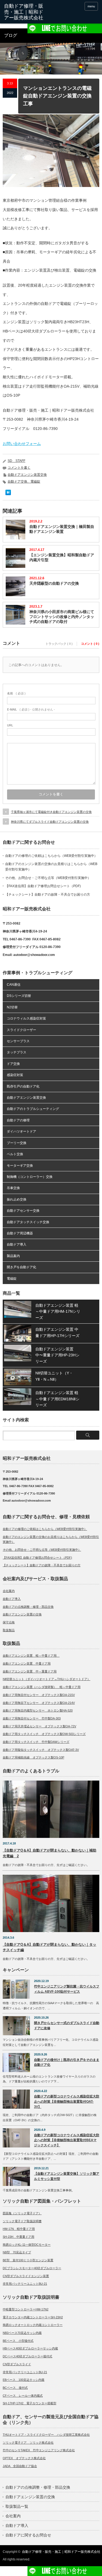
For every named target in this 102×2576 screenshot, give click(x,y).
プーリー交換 (17, 1143)
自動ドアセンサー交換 (23, 1211)
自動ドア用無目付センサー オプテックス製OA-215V (39, 1695)
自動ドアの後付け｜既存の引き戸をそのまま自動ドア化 (67, 2062)
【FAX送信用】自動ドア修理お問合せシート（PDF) (43, 886)
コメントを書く (19, 468)
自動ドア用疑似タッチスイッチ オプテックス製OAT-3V (41, 1750)
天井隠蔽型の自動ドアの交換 (54, 583)
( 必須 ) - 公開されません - (31, 709)
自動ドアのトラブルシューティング (33, 1109)
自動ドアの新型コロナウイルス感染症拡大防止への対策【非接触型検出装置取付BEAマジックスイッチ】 (67, 2140)
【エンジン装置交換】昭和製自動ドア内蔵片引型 (62, 557)
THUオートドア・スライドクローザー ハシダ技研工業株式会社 (46, 2435)
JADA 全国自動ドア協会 (20, 2466)
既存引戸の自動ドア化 (23, 1086)
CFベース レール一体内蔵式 (23, 2396)
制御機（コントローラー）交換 (30, 1177)
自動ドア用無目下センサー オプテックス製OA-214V (39, 1703)
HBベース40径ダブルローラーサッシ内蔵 (30, 2348)
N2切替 (12, 1007)
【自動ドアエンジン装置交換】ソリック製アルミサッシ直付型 (67, 2176)
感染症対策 (15, 1075)
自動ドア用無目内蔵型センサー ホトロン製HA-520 (38, 1710)
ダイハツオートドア (21, 1131)
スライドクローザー (21, 1030)
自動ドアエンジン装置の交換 (22, 1614)
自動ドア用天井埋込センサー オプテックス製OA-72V (39, 1726)
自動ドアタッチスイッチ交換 (28, 1222)
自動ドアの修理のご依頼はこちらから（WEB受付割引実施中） (51, 856)
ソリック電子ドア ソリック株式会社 (28, 2443)
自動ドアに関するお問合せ (28, 2535)
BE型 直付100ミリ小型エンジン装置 (28, 2260)
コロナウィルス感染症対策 (26, 1018)
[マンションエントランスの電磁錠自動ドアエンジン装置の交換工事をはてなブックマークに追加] (8, 494)
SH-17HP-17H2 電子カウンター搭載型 (30, 2403)
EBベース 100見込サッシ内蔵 (24, 2380)
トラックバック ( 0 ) (59, 644)
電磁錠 (12, 1279)
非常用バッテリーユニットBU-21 (25, 2284)
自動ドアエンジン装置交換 (27, 475)
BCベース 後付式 (15, 2388)
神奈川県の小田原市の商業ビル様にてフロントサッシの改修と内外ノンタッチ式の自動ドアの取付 (62, 617)
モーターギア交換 (20, 1166)
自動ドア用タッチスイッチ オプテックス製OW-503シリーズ (44, 1734)
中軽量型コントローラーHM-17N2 (26, 2309)
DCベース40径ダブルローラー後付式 (27, 2356)
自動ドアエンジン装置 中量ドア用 (27, 1663)
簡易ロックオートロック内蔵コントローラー (33, 2325)
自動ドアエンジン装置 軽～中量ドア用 (31, 1656)
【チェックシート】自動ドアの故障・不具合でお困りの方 (48, 895)
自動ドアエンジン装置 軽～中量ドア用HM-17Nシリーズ (58, 1311)
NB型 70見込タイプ (17, 2252)
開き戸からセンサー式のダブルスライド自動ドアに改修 (67, 2026)
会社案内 (9, 1591)
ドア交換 (13, 1064)
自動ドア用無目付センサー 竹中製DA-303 (32, 1718)
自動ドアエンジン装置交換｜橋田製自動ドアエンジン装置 (62, 529)
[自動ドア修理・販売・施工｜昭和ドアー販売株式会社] (24, 12)
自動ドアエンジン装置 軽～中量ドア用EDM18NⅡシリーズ (57, 1399)
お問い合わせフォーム (22, 444)
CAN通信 (14, 985)
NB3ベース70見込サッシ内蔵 (22, 2333)
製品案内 (13, 1256)
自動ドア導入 (17, 1244)
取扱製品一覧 (17, 2506)
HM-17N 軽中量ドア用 (19, 2229)
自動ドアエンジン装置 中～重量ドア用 (30, 1671)
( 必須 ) (16, 693)
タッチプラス (17, 1052)
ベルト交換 (15, 1154)
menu (91, 6)
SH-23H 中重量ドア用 (18, 2237)
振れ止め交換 (17, 1199)
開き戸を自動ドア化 (21, 1267)
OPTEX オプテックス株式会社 (24, 2458)
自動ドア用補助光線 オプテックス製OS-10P (33, 1757)
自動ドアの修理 (18, 1120)
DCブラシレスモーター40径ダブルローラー (32, 2268)
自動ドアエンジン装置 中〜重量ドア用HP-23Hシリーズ (57, 1355)
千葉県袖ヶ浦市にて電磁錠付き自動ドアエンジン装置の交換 (51, 812)
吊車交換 (13, 1188)
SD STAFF (16, 461)
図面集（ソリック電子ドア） (22, 2213)
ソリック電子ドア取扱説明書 (22, 2221)
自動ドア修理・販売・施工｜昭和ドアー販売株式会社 (61, 2552)
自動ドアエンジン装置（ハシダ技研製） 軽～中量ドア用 (42, 1687)
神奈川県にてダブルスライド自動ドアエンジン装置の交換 (50, 822)
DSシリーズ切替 (19, 996)
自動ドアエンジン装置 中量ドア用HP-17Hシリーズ (57, 1332)
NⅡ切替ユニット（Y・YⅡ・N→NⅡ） (54, 1376)
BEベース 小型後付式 (18, 2341)
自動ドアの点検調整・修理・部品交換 (28, 1607)
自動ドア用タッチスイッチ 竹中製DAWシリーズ (36, 1742)
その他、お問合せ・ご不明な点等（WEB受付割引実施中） (48, 878)
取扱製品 (9, 1630)
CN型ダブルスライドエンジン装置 (26, 2276)
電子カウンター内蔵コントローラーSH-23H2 (33, 2317)
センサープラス (18, 1041)
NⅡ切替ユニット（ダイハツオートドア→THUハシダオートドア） (47, 1679)
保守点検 (9, 1622)
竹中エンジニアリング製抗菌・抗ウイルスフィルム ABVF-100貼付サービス (67, 1989)
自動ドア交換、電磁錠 (24, 482)
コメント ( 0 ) (90, 644)
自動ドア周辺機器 (20, 1233)
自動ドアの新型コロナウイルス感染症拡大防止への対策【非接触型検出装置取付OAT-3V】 (67, 2101)
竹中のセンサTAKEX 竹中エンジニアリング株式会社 (39, 2450)
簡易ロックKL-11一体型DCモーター (27, 2245)
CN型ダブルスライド (17, 2364)
